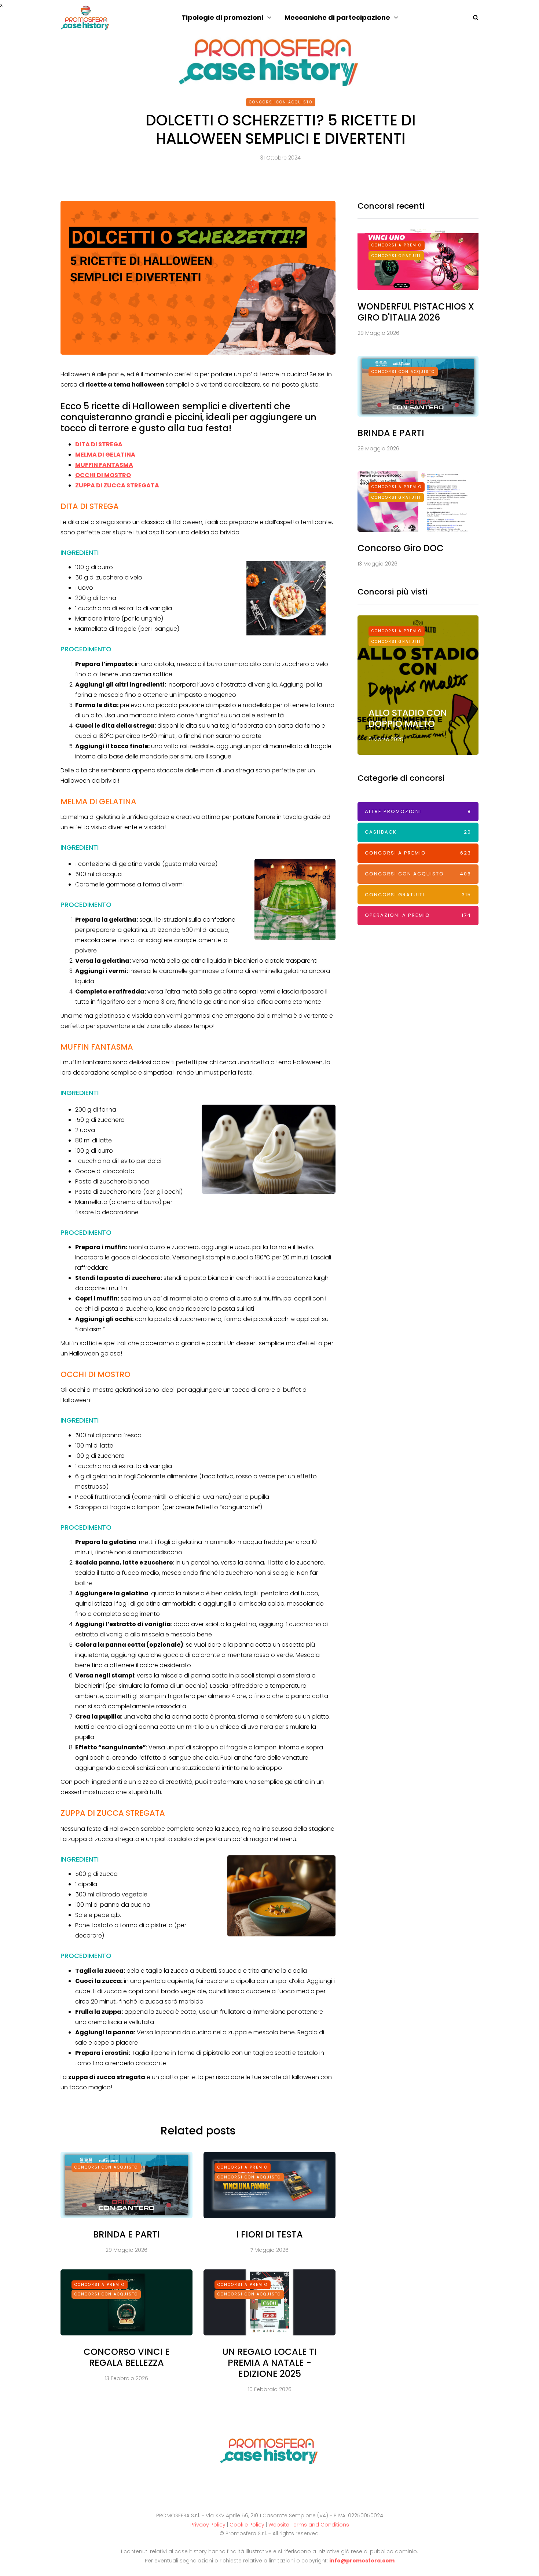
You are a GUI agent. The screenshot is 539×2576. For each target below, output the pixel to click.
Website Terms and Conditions (309, 2525)
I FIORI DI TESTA (269, 2234)
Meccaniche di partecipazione (337, 17)
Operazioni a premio (418, 915)
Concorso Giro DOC (401, 548)
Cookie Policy (247, 2525)
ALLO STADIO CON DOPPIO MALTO (408, 718)
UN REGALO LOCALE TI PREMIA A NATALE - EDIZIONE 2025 (269, 2363)
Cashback (418, 832)
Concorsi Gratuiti (396, 256)
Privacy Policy (208, 2525)
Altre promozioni (418, 811)
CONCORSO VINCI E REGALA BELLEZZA (127, 2357)
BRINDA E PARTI (126, 2234)
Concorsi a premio (243, 2167)
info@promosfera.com (362, 2561)
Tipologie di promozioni (222, 17)
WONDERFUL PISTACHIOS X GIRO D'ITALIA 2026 (416, 312)
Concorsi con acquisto (281, 102)
